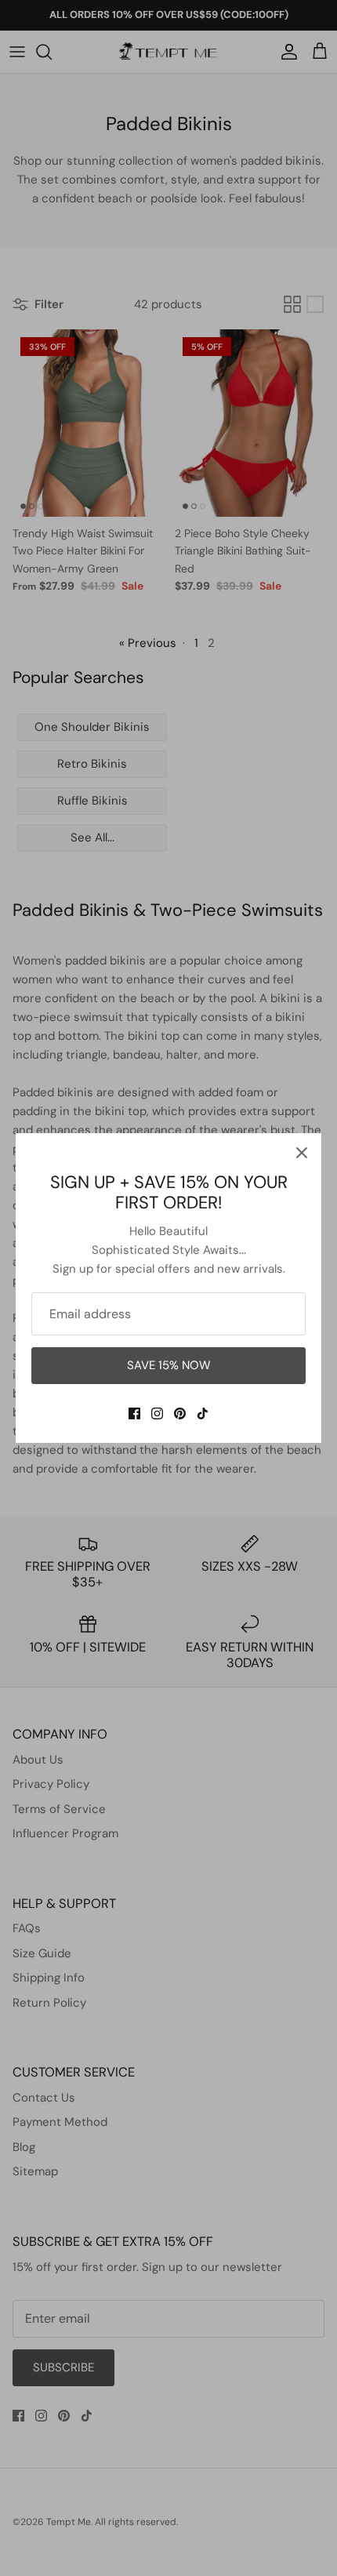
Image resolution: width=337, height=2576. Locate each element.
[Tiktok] (203, 1413)
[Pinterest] (180, 1413)
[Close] (302, 1153)
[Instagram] (157, 1413)
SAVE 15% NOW (169, 1365)
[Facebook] (134, 1413)
